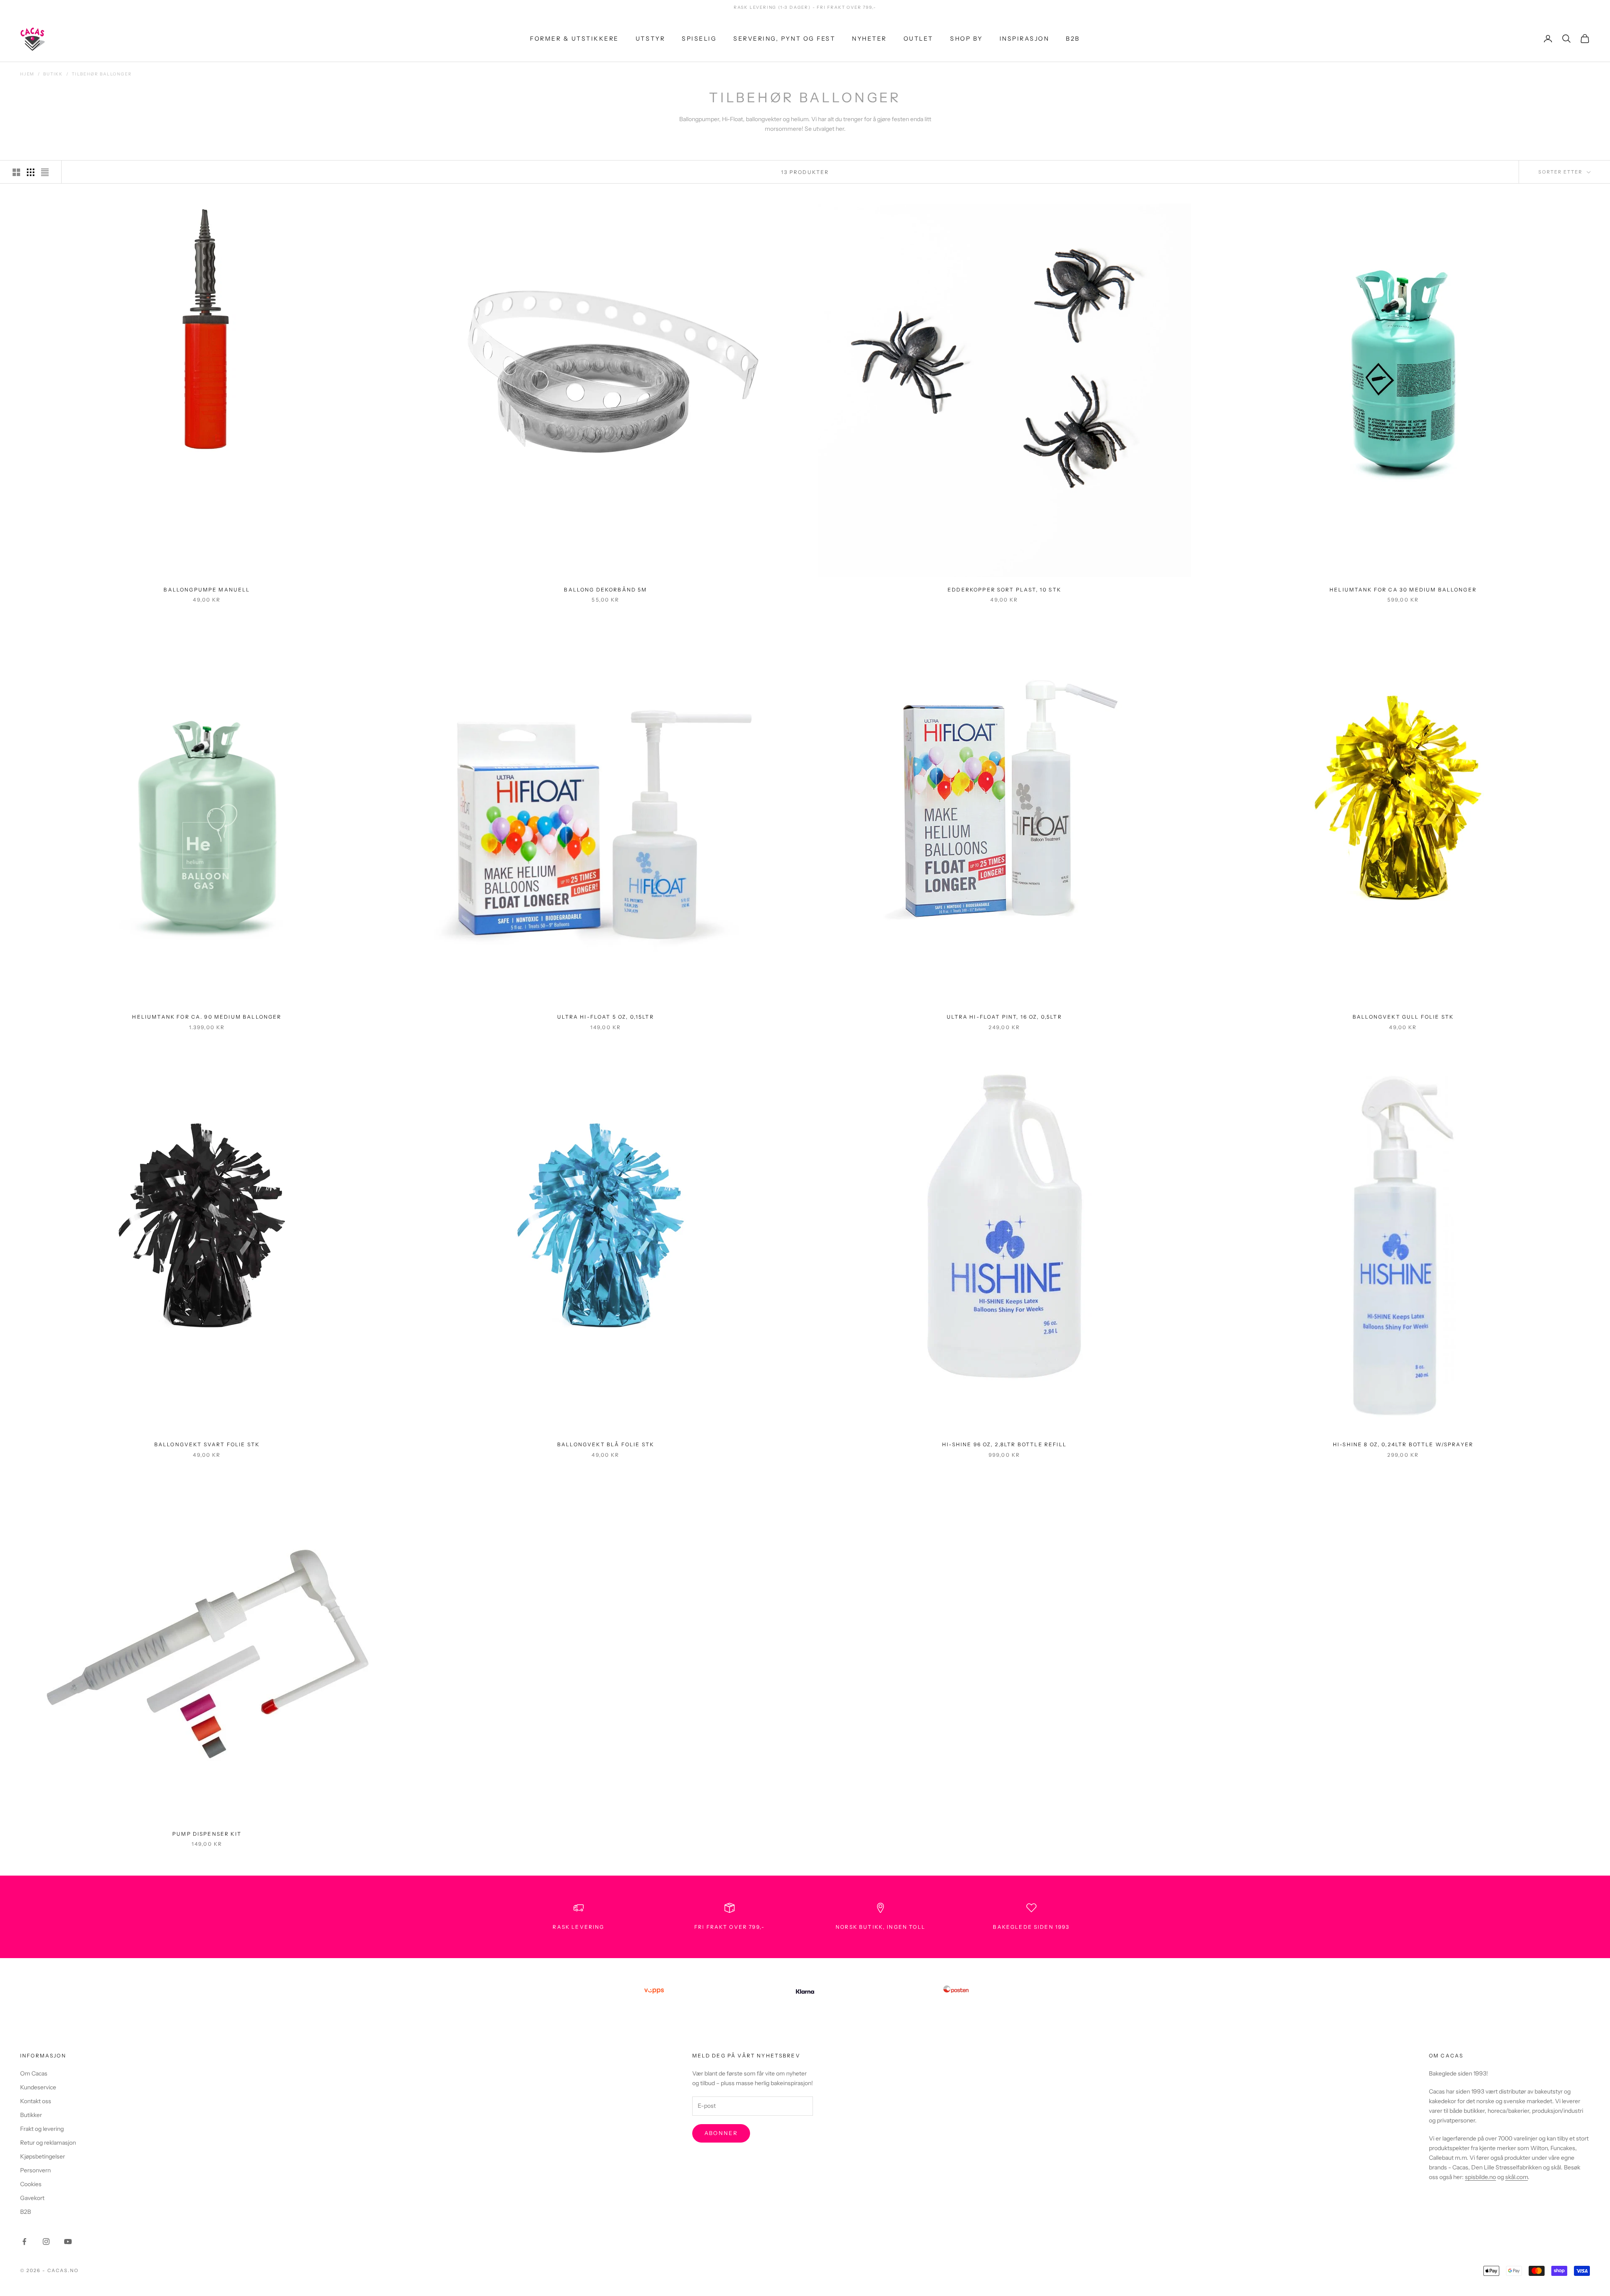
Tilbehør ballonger (102, 74)
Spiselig (699, 38)
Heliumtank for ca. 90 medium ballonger (207, 1017)
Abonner (721, 2133)
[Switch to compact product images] (45, 172)
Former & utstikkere (574, 38)
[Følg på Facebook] (24, 2242)
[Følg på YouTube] (68, 2242)
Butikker (31, 2115)
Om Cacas (34, 2073)
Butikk (53, 74)
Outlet (918, 38)
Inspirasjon (1024, 38)
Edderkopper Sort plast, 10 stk (1004, 590)
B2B (1073, 38)
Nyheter (869, 38)
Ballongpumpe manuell (207, 590)
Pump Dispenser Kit (207, 1834)
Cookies (31, 2184)
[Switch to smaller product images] (31, 172)
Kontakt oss (36, 2101)
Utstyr (650, 38)
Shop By (966, 38)
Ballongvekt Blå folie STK (606, 1444)
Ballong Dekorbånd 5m (605, 590)
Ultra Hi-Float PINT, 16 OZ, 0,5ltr (1004, 1017)
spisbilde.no (1480, 2177)
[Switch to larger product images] (16, 172)
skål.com (1517, 2177)
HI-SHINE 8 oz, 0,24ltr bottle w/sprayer (1403, 1444)
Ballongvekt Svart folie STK (207, 1444)
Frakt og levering (42, 2129)
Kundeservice (38, 2087)
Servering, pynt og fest (784, 38)
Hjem (27, 74)
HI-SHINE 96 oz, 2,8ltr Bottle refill (1004, 1444)
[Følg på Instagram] (46, 2242)
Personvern (35, 2170)
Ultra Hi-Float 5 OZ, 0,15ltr (605, 1017)
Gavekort (32, 2198)
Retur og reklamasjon (48, 2143)
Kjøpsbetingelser (43, 2156)
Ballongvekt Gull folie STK (1403, 1017)
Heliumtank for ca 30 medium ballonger (1403, 590)
